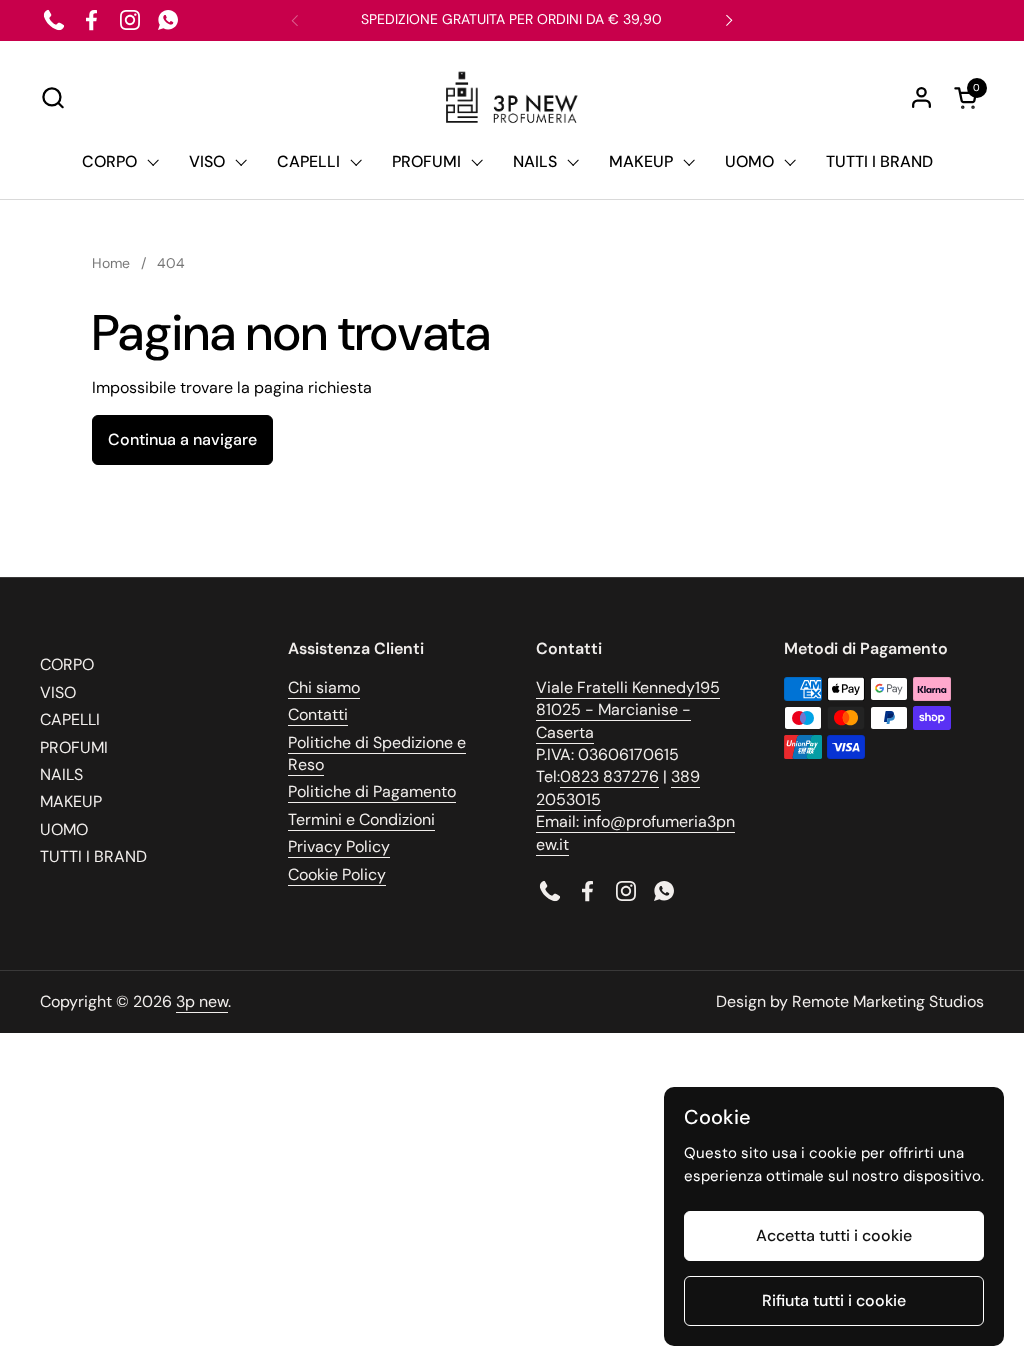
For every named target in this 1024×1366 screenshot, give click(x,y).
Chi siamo (324, 687)
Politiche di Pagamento (372, 791)
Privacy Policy (339, 846)
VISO (58, 692)
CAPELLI (70, 719)
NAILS (61, 774)
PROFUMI (74, 747)
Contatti (318, 714)
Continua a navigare (182, 439)
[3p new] (511, 97)
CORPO (67, 664)
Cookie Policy (337, 874)
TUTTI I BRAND (93, 856)
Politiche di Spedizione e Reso (377, 753)
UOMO (64, 829)
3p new (202, 1001)
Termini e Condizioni (361, 819)
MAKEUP (71, 801)
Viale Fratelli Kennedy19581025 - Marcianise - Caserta (628, 710)
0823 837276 (609, 776)
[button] (52, 97)
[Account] (921, 97)
